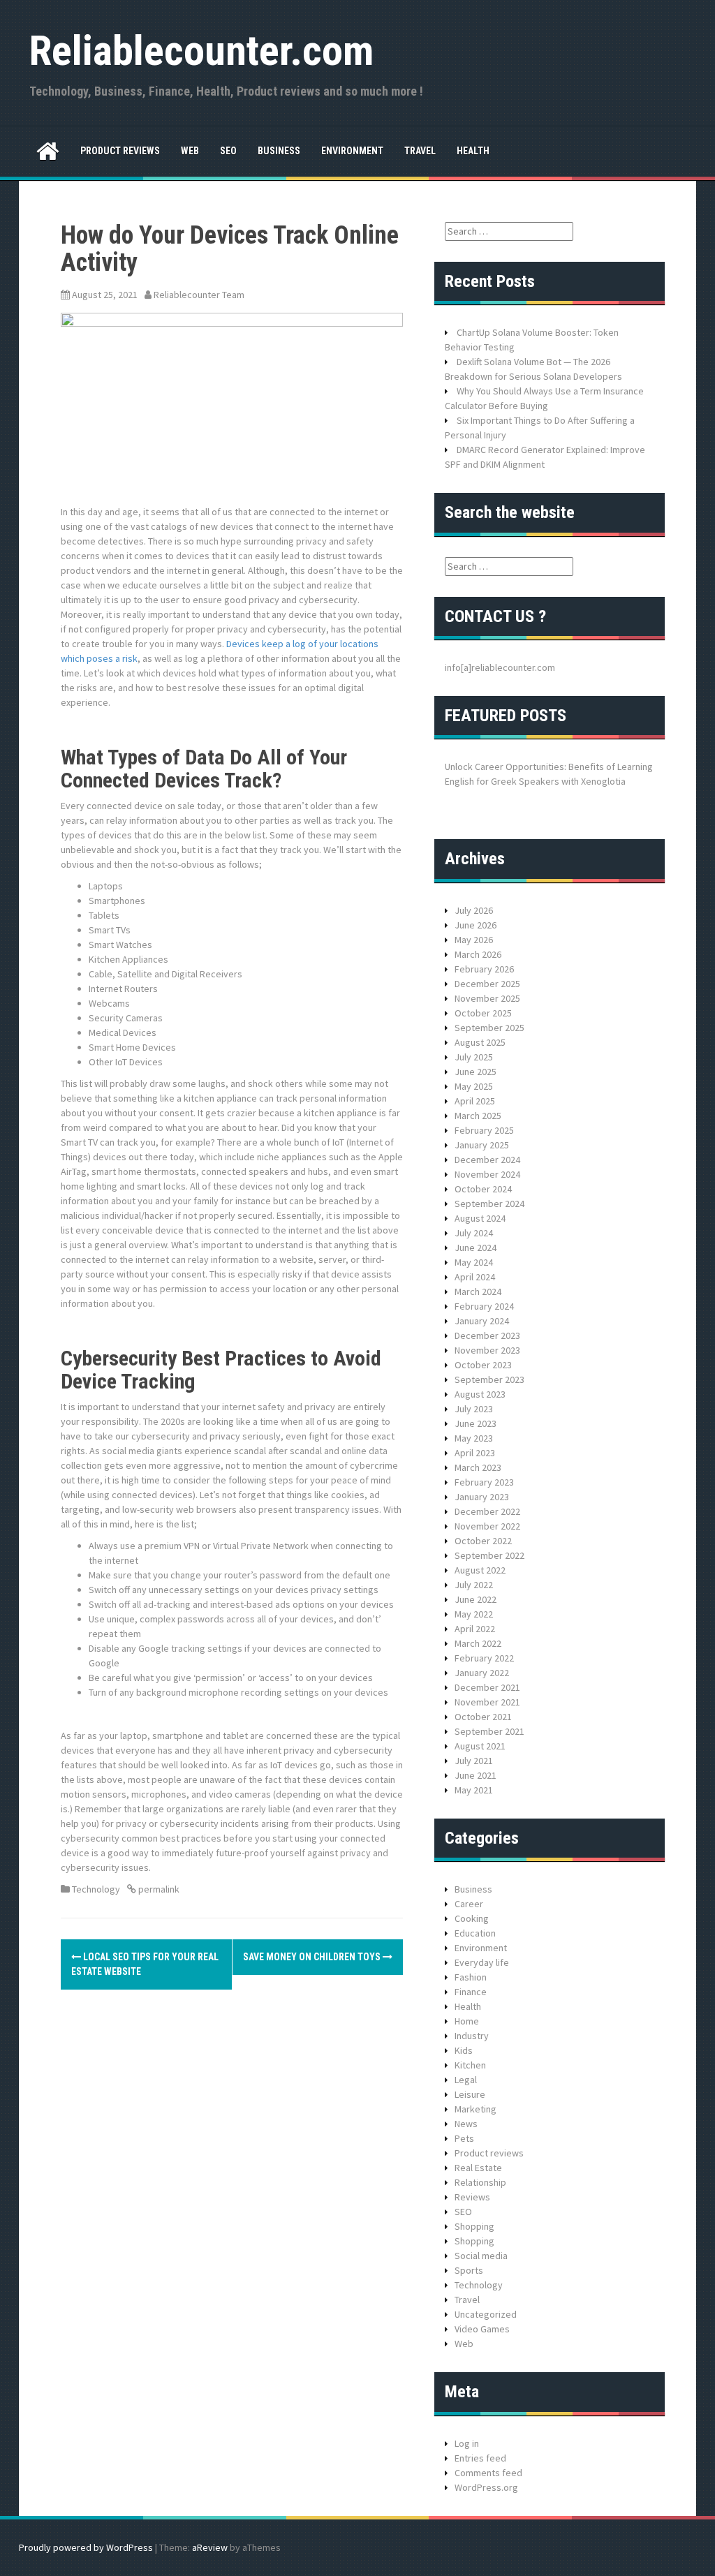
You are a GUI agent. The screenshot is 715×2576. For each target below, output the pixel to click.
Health (473, 151)
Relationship (480, 2182)
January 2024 (482, 1321)
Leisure (470, 2094)
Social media (481, 2256)
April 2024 (475, 1277)
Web (190, 151)
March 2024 (478, 1291)
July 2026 (474, 910)
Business (279, 151)
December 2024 (487, 1160)
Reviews (472, 2197)
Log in (467, 2443)
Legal (466, 2080)
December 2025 (487, 984)
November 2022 (487, 1526)
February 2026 (484, 969)
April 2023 (475, 1453)
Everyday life (482, 1962)
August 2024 (480, 1218)
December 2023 (487, 1335)
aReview (210, 2547)
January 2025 (482, 1145)
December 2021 (487, 1687)
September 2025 (489, 1028)
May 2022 (474, 1614)
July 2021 (474, 1761)
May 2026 (474, 940)
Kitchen (470, 2065)
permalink (158, 1889)
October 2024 (483, 1189)
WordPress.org (486, 2487)
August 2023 (480, 1394)
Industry (472, 2036)
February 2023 (484, 1482)
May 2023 (474, 1438)
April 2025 (475, 1101)
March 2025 (478, 1116)
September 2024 (489, 1204)
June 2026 (476, 925)
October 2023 (483, 1365)
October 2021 (483, 1717)
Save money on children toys (313, 1957)
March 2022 (478, 1643)
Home (467, 2021)
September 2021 (489, 1731)
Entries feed (480, 2458)
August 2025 (480, 1042)
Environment (352, 151)
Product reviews (120, 151)
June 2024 (476, 1248)
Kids (464, 2050)
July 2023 (474, 1409)
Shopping (474, 2226)
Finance (471, 1992)
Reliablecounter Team (199, 295)
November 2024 (487, 1174)
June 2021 (476, 1775)
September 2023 (489, 1379)
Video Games (482, 2329)
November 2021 (487, 1702)
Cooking (472, 1918)
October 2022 (483, 1541)
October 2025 (483, 1013)
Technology (96, 1889)
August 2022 (480, 1570)
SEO (228, 151)
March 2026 (478, 954)
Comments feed (488, 2473)
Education (475, 1933)
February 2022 (484, 1658)
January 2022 (482, 1673)
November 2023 (487, 1350)
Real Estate (478, 2168)
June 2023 (476, 1423)
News (466, 2124)
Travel (420, 151)
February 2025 (484, 1130)
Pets (464, 2138)
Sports (469, 2270)
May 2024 (474, 1262)
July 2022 (474, 1585)
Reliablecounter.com (201, 51)
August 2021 (480, 1746)
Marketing (476, 2109)
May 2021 (474, 1790)
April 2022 (475, 1629)
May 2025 (474, 1086)
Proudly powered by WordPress (86, 2547)
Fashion (471, 1977)
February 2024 (484, 1306)
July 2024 (474, 1233)
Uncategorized (486, 2314)
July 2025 (474, 1057)
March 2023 (478, 1467)
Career (469, 1904)
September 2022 (489, 1555)
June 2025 (476, 1072)
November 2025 (487, 998)
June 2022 (476, 1599)
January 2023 (482, 1497)
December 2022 (487, 1511)
